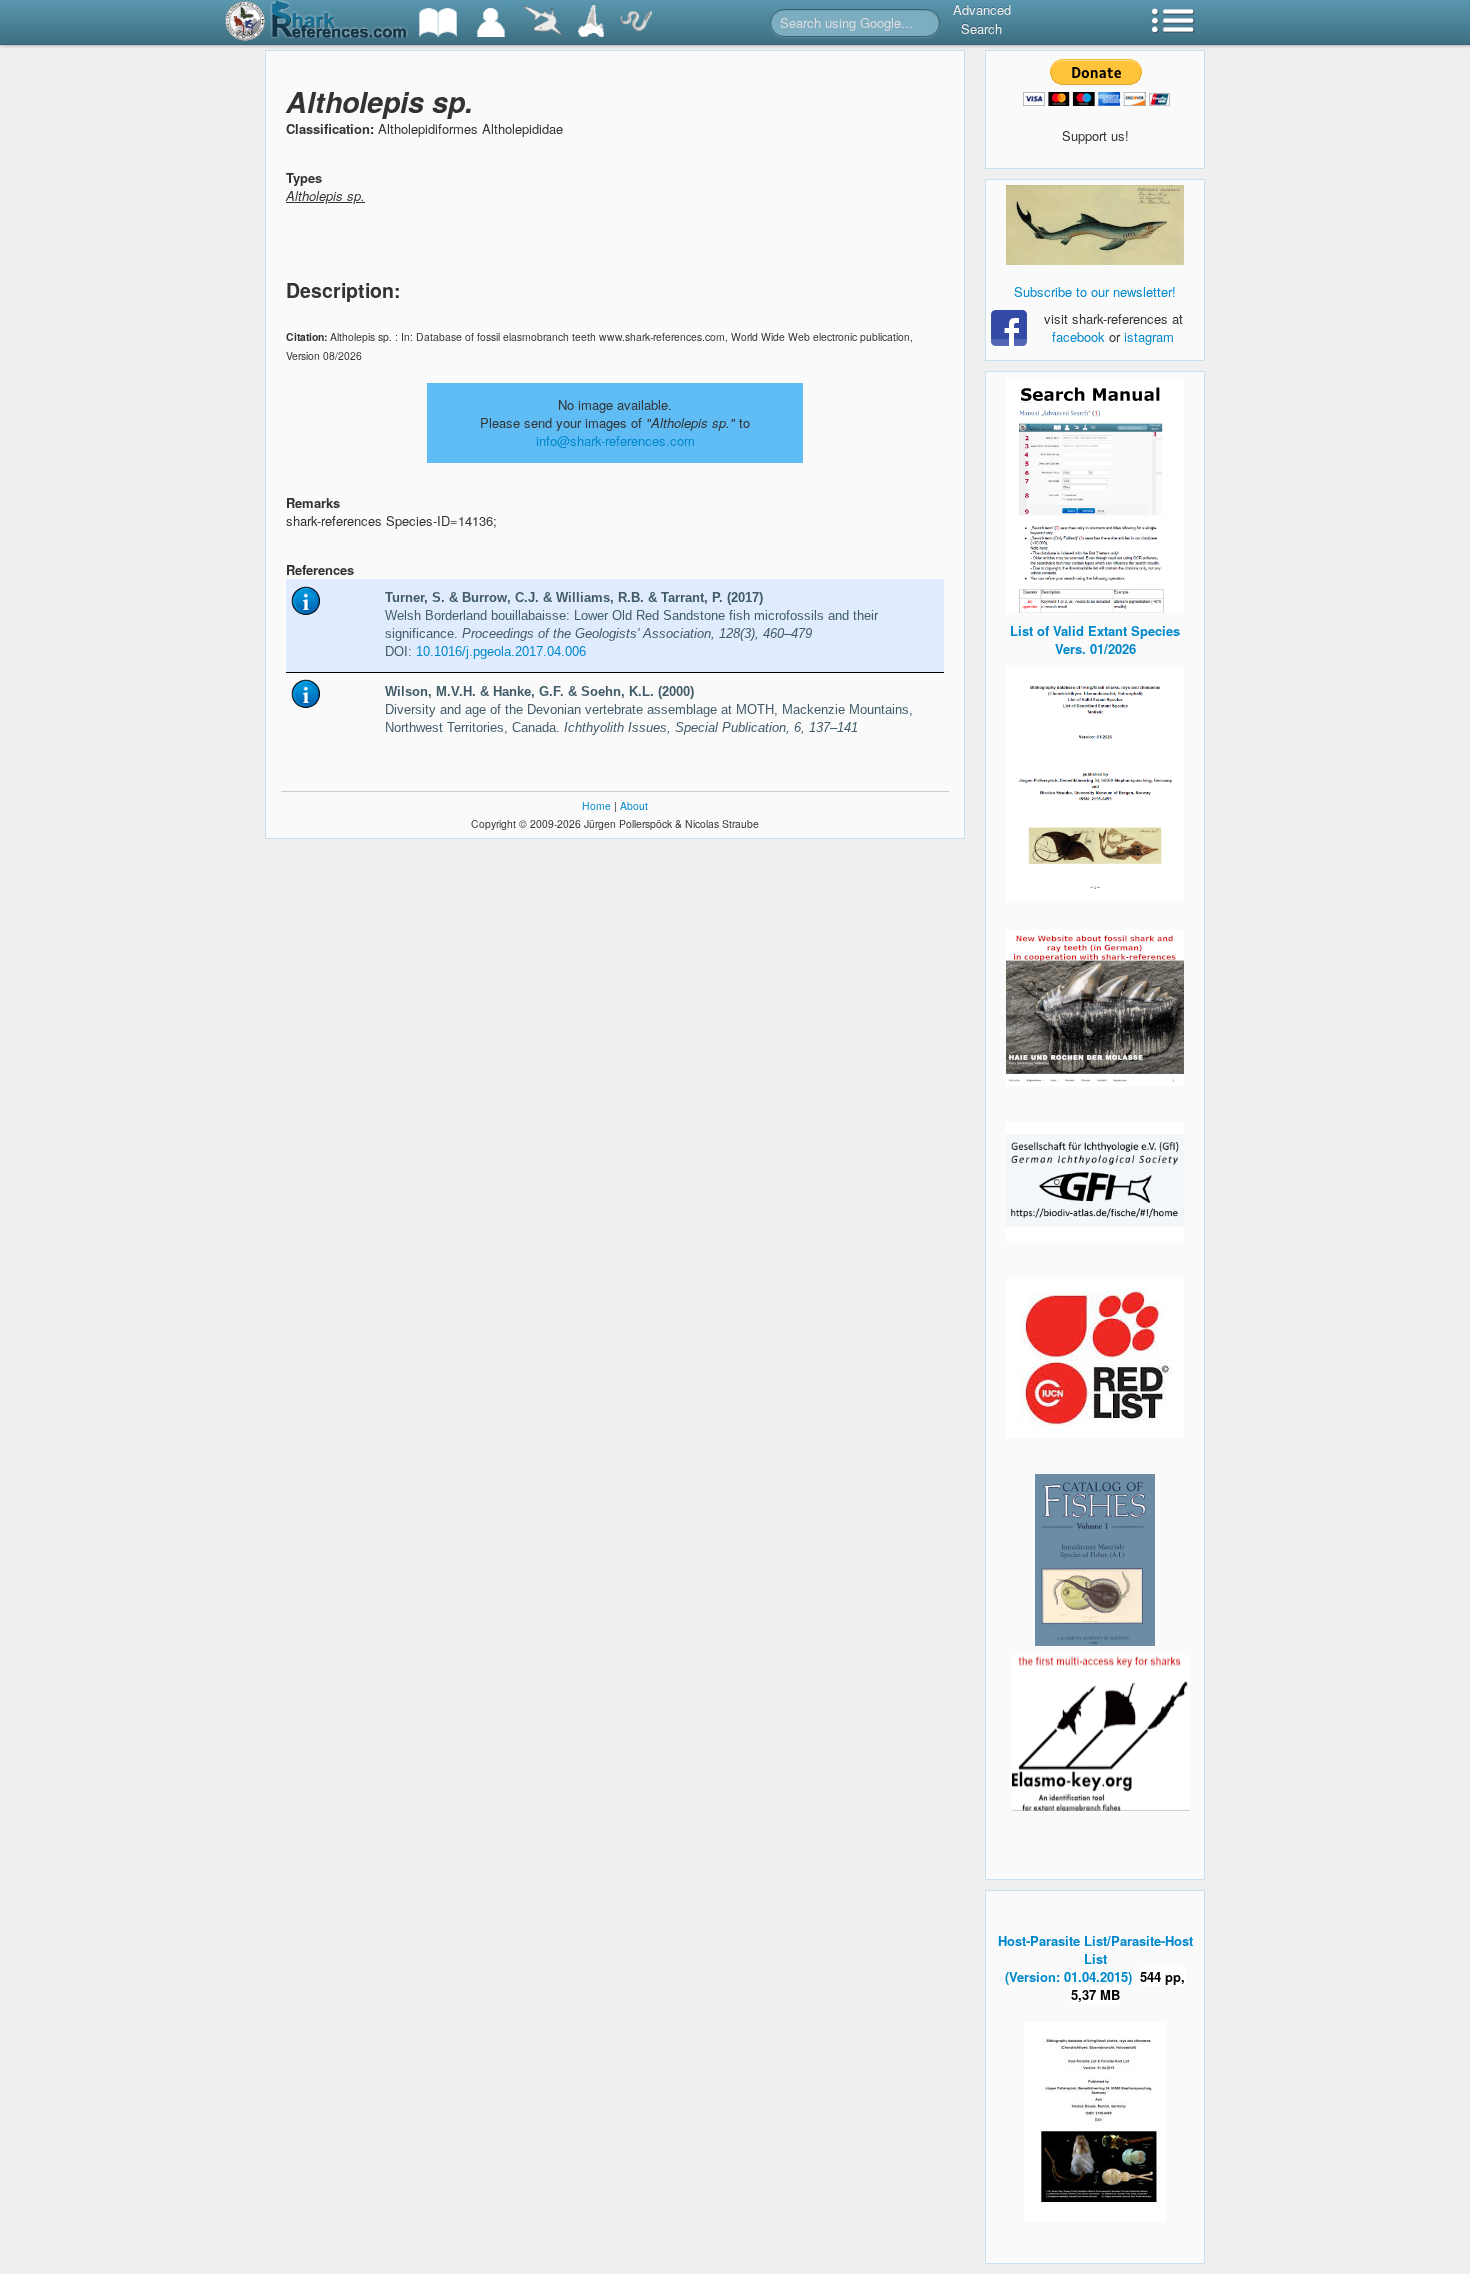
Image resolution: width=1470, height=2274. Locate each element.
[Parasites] (636, 22)
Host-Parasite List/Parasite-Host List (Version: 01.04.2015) (1095, 1958)
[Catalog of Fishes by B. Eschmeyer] (1095, 1560)
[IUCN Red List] (1095, 1358)
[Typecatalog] (591, 22)
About (634, 805)
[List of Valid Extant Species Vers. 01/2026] (1095, 782)
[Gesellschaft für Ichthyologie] (1095, 1180)
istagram (1149, 336)
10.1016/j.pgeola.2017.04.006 (501, 651)
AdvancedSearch (982, 19)
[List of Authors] (491, 22)
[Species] (542, 22)
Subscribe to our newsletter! (1095, 291)
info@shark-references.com (615, 440)
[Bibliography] (438, 22)
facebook (1078, 336)
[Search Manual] (1095, 492)
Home (596, 805)
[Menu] (1173, 22)
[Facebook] (1095, 225)
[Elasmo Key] (1101, 1730)
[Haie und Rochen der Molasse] (1095, 1008)
